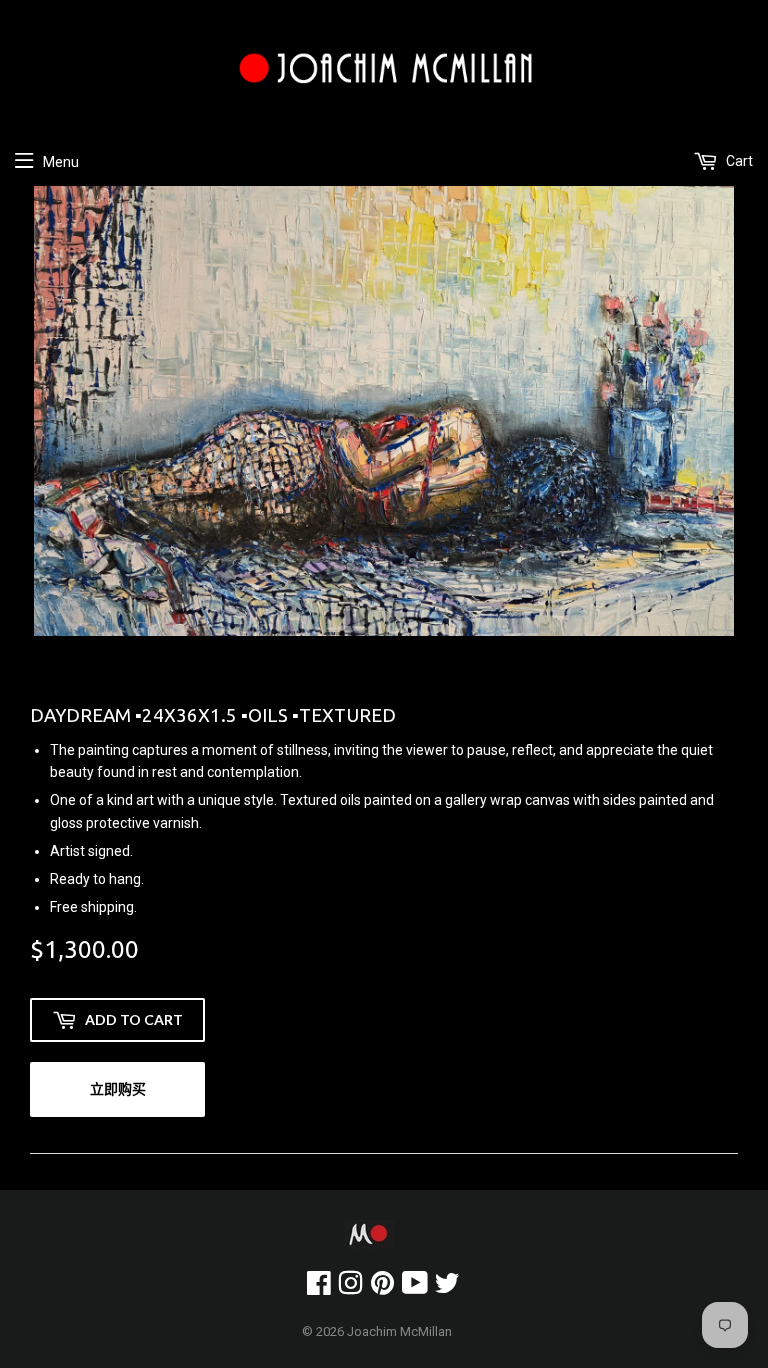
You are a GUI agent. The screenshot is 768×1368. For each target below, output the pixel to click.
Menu (61, 162)
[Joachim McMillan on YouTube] (415, 1288)
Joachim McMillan (399, 1331)
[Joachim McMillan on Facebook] (319, 1288)
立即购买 (118, 1088)
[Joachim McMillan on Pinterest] (382, 1288)
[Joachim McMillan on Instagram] (350, 1288)
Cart (738, 161)
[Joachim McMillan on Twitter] (447, 1288)
